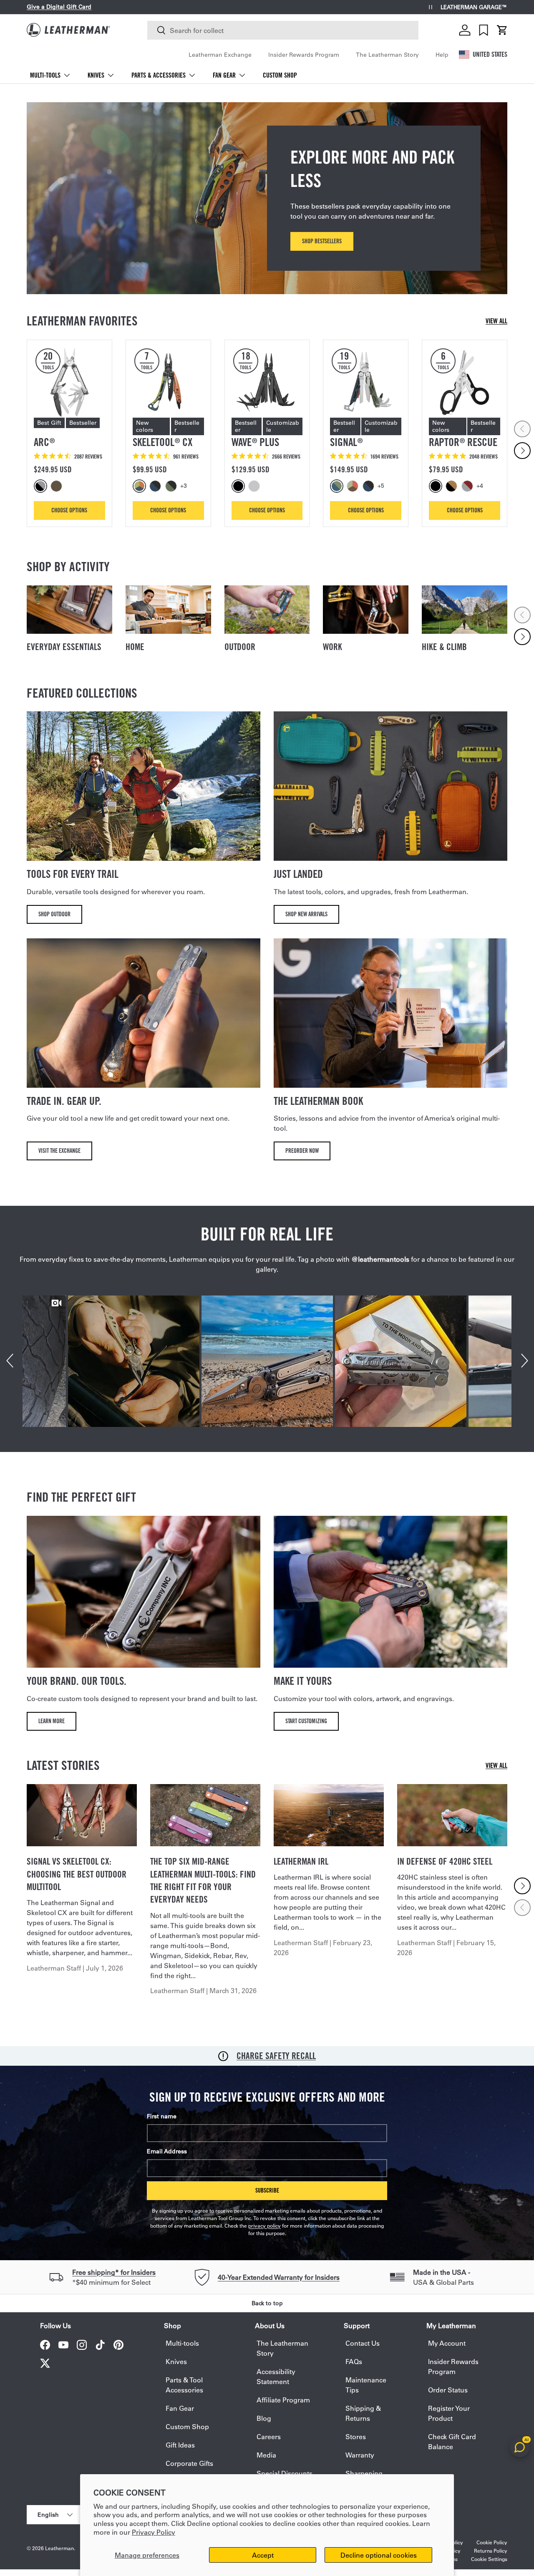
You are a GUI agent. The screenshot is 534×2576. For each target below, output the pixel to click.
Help (442, 55)
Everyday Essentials (64, 647)
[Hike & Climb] (465, 610)
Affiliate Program (283, 2400)
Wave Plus (255, 442)
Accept (263, 2555)
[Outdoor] (267, 610)
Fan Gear (224, 75)
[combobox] (283, 30)
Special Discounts (285, 2473)
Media (266, 2455)
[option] (42, 486)
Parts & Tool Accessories (184, 2385)
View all (496, 321)
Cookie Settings (489, 2559)
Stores (356, 2436)
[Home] (168, 610)
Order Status (448, 2390)
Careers (269, 2436)
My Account (447, 2343)
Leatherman (59, 2548)
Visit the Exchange (59, 1151)
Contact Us (363, 2343)
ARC (44, 442)
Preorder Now (302, 1151)
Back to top (267, 2303)
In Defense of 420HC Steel (445, 1861)
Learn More (52, 1721)
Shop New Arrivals (306, 914)
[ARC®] (69, 382)
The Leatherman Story (387, 55)
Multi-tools (45, 75)
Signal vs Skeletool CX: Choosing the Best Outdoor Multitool (77, 1874)
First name (162, 2116)
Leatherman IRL (301, 1861)
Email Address (167, 2151)
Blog (264, 2418)
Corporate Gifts (189, 2463)
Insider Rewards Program (304, 55)
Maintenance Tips (366, 2385)
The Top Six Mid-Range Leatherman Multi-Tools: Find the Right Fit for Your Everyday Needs (203, 1880)
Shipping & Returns (363, 2413)
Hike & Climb (444, 647)
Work (332, 647)
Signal (346, 442)
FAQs (354, 2361)
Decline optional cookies (379, 2555)
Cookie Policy (492, 2542)
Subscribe (267, 2190)
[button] (502, 30)
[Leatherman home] (68, 30)
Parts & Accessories (159, 75)
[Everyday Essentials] (69, 610)
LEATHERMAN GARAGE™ (474, 7)
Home (135, 647)
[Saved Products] (484, 30)
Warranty (360, 2455)
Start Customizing (306, 1721)
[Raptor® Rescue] (465, 382)
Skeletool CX (162, 442)
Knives (96, 75)
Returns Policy (491, 2551)
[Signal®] (366, 382)
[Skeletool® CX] (168, 382)
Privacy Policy (154, 2532)
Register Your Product (449, 2413)
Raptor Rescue (463, 442)
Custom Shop (280, 75)
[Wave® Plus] (267, 382)
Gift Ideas (180, 2445)
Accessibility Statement (276, 2376)
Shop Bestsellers (322, 241)
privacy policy (264, 2226)
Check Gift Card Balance (452, 2441)
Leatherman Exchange (220, 55)
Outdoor (240, 647)
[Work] (366, 610)
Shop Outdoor (54, 914)
